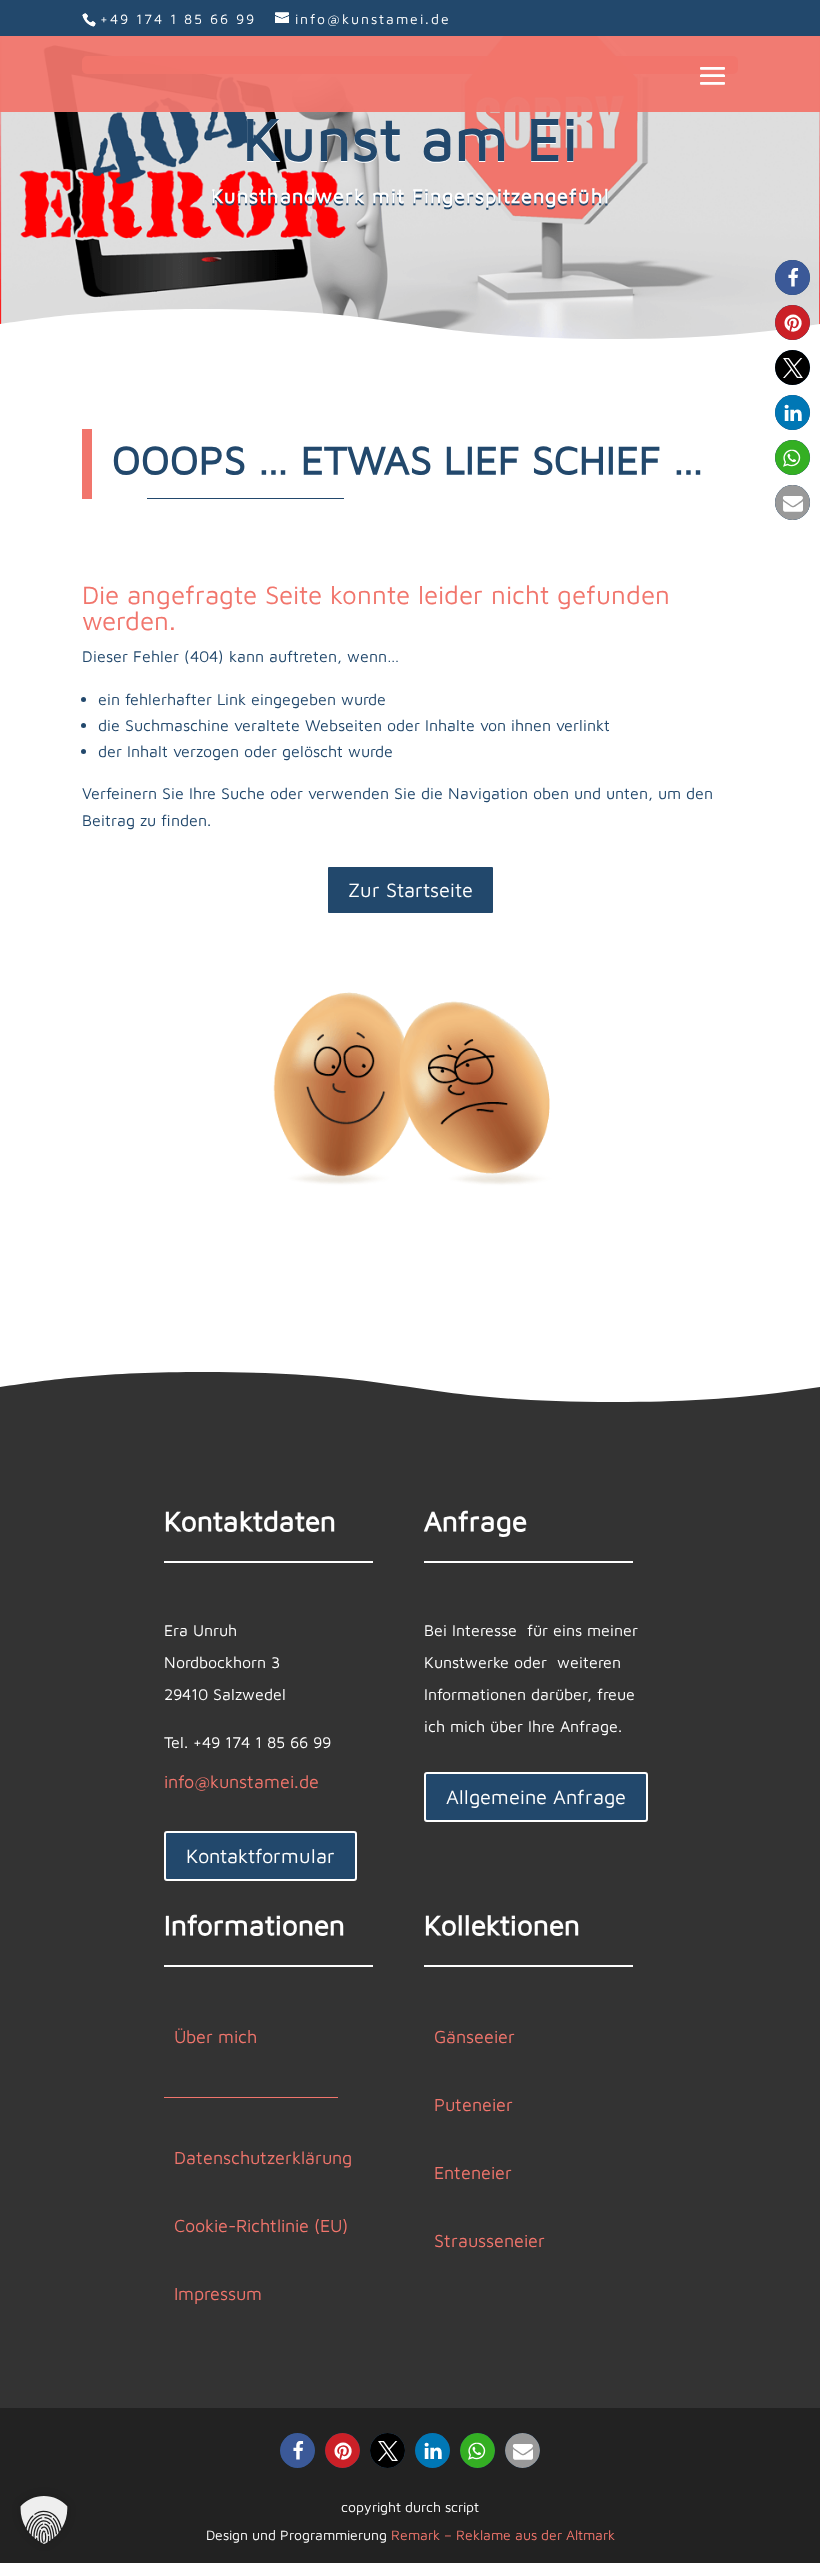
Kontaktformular (260, 1855)
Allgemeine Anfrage (536, 1796)
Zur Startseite (410, 889)
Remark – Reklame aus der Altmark (503, 2534)
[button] (792, 277)
